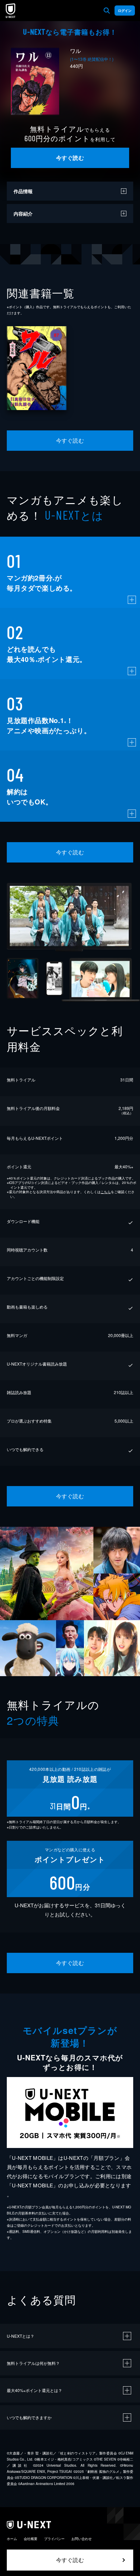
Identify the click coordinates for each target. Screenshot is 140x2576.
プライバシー (54, 2539)
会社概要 (31, 2539)
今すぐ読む (70, 158)
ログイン (125, 11)
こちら (106, 1192)
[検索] (107, 11)
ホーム (12, 2539)
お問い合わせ (82, 2539)
